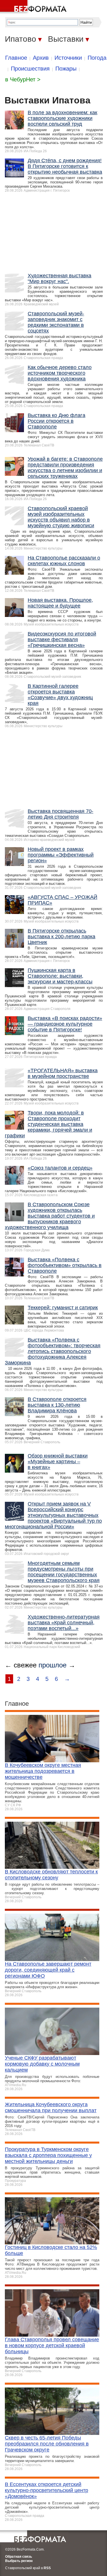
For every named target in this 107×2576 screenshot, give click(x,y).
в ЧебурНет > (23, 79)
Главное (16, 58)
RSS (47, 2568)
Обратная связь (19, 2557)
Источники (68, 58)
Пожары (66, 69)
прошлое (53, 1665)
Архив (41, 58)
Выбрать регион (19, 2561)
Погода (97, 58)
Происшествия (30, 69)
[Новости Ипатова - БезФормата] (34, 7)
